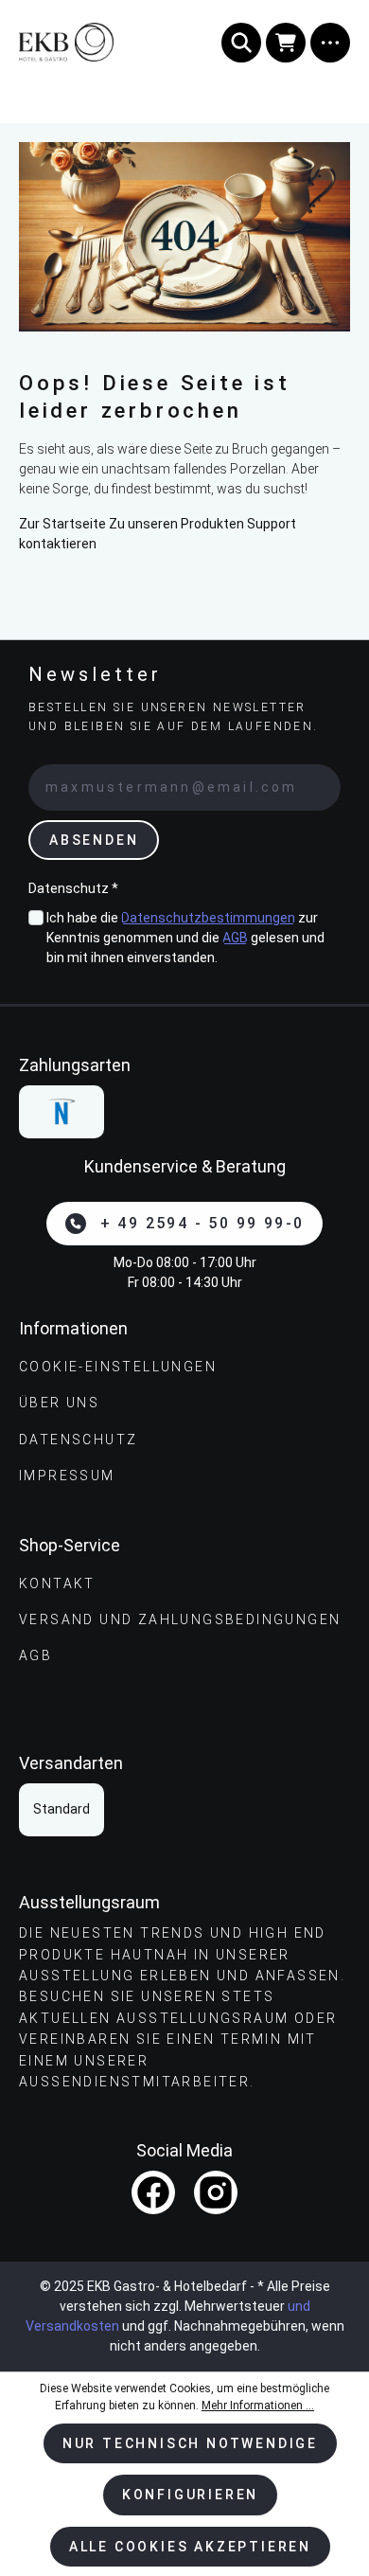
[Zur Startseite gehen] (92, 42)
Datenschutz (78, 1440)
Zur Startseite (62, 524)
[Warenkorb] (286, 43)
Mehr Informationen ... (258, 2406)
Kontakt (57, 1583)
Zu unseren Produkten (176, 524)
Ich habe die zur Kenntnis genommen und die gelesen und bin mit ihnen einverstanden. (185, 938)
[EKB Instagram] (216, 2192)
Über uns (59, 1403)
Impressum (67, 1476)
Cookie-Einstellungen (118, 1367)
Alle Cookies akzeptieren (190, 2547)
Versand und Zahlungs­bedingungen (180, 1619)
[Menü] (330, 43)
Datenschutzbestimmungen (208, 918)
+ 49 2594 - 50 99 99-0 (202, 1223)
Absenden (94, 840)
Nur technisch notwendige (190, 2443)
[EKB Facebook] (153, 2192)
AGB (235, 938)
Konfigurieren (190, 2495)
